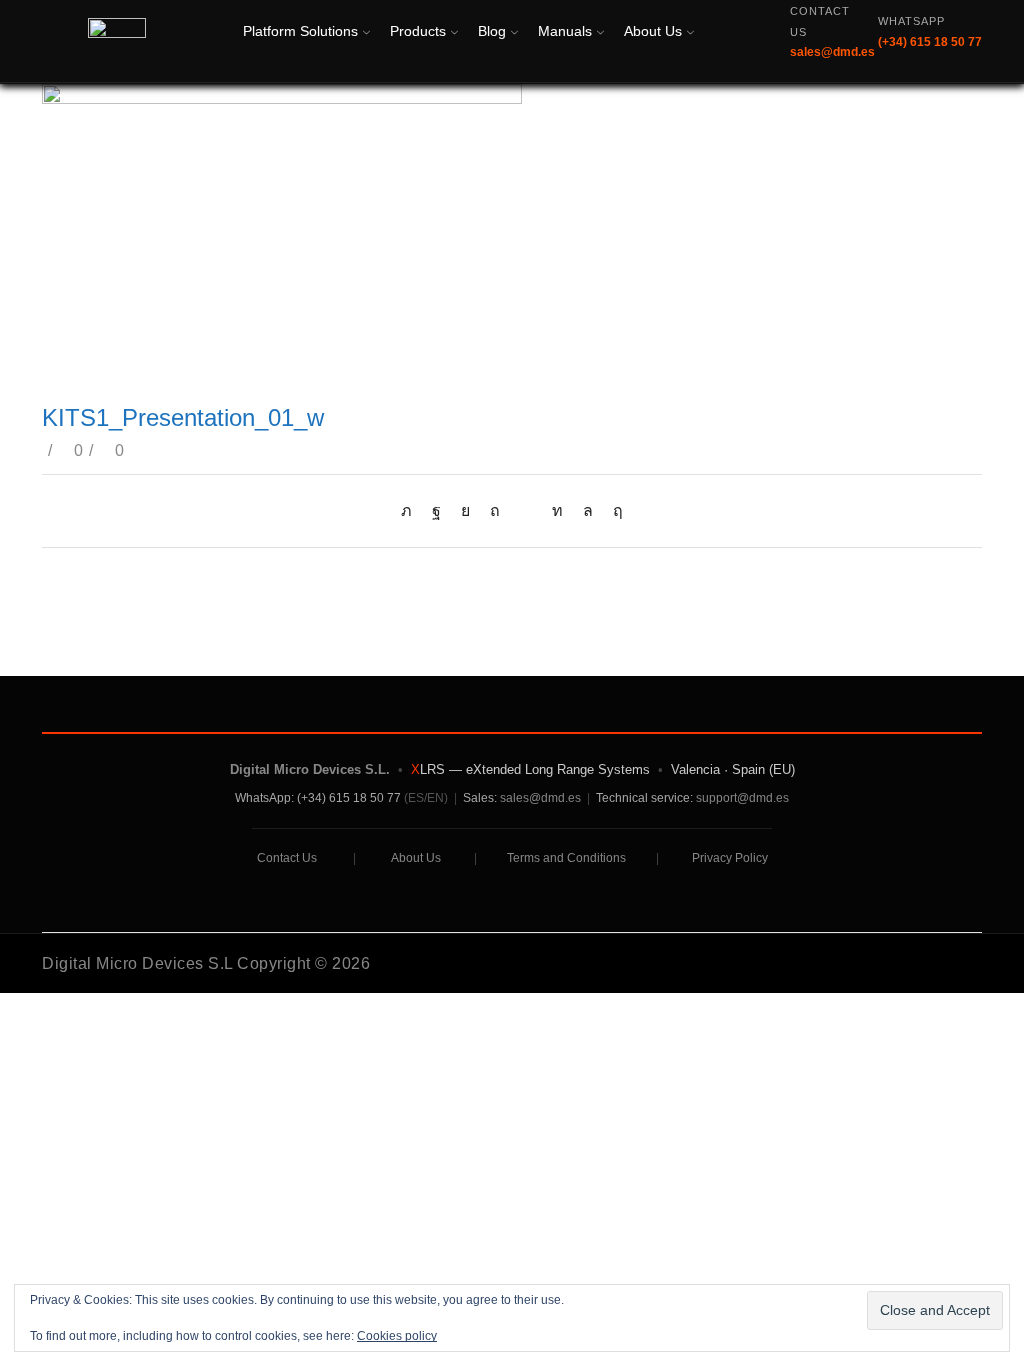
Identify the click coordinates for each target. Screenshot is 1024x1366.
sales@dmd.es (540, 798)
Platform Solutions (300, 31)
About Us (653, 31)
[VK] (465, 510)
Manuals (565, 31)
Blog (492, 31)
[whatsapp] (588, 510)
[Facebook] (436, 510)
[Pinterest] (495, 510)
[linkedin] (557, 510)
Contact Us (287, 858)
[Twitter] (411, 510)
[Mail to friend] (526, 510)
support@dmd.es (742, 798)
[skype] (613, 510)
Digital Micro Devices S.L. (310, 769)
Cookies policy (397, 1336)
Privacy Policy (730, 858)
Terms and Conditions (566, 858)
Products (418, 31)
